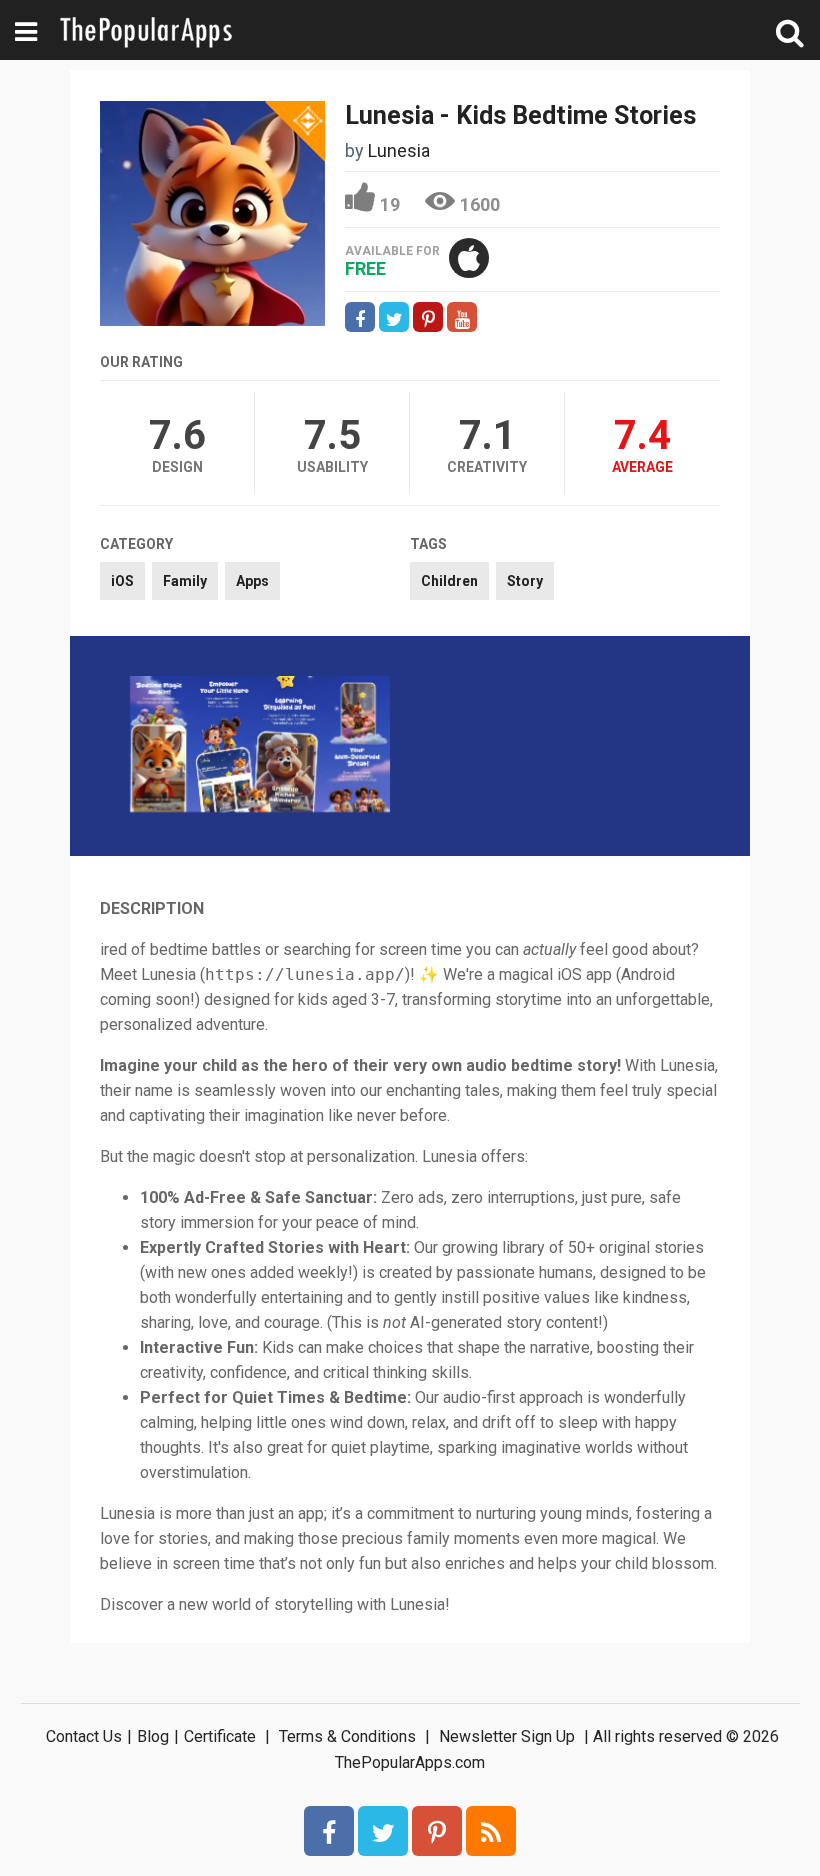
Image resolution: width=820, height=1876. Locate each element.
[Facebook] (329, 1831)
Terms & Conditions (347, 1736)
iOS (122, 581)
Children (449, 581)
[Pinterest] (437, 1831)
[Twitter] (383, 1831)
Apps (252, 581)
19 (390, 204)
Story (525, 581)
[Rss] (491, 1831)
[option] (260, 746)
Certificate (220, 1736)
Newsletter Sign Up (507, 1736)
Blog (153, 1736)
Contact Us (84, 1736)
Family (185, 581)
